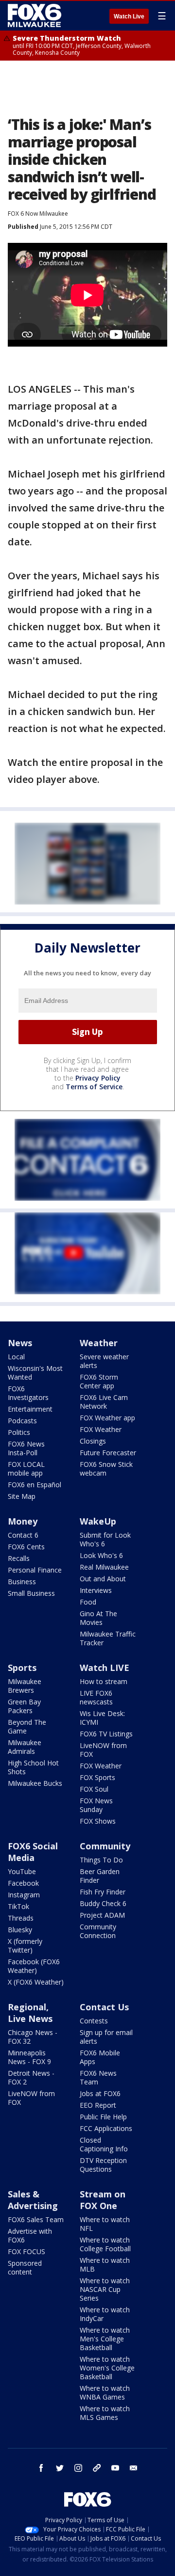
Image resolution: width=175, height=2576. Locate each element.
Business (22, 1582)
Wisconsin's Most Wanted (35, 1373)
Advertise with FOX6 (30, 2235)
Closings (93, 1441)
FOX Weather (101, 1429)
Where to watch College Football (105, 2244)
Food (88, 1602)
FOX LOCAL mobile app (26, 1469)
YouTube (22, 1871)
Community (105, 1846)
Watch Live (129, 16)
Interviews (96, 1590)
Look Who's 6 (101, 1555)
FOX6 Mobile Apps (100, 2057)
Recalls (19, 1558)
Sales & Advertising (33, 2200)
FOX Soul (94, 1789)
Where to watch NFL (105, 2224)
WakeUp (98, 1521)
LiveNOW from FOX (103, 1750)
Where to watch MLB (105, 2265)
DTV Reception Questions (103, 2165)
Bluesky (20, 1930)
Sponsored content (25, 2267)
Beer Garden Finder (100, 1876)
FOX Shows (98, 1821)
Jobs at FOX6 (100, 2093)
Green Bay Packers (24, 1706)
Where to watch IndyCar (105, 2314)
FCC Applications (106, 2128)
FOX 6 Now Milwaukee (38, 214)
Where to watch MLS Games (105, 2413)
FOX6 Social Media (33, 1852)
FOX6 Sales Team (36, 2219)
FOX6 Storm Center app (99, 1381)
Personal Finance (35, 1570)
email (134, 2468)
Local (16, 1357)
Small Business (31, 1593)
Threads (21, 1918)
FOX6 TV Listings (106, 1734)
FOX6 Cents (26, 1547)
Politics (19, 1432)
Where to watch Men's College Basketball (105, 2339)
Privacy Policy (98, 1078)
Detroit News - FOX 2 (31, 2077)
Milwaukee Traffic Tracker (108, 1638)
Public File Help (103, 2117)
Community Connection (98, 1931)
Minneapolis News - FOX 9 (29, 2057)
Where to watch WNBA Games (105, 2393)
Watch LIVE (105, 1668)
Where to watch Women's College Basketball (107, 2368)
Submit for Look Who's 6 (105, 1539)
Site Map (22, 1496)
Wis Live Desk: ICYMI (102, 1718)
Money (23, 1521)
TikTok (18, 1906)
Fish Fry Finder (103, 1892)
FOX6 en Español (35, 1485)
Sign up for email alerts (106, 2037)
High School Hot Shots (33, 1767)
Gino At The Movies (98, 1618)
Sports (22, 1668)
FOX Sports (97, 1777)
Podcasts (22, 1421)
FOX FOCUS (26, 2251)
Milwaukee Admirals (25, 1747)
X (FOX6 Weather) (36, 1982)
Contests (94, 2021)
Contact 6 (23, 1535)
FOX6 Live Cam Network (104, 1402)
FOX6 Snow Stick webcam (106, 1469)
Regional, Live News (30, 2013)
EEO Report (98, 2105)
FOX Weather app (107, 1418)
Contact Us (104, 2007)
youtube (115, 2468)
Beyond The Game (27, 1726)
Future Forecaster (108, 1453)
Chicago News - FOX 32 (33, 2037)
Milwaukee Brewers (25, 1686)
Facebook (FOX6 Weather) (34, 1966)
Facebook (23, 1883)
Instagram (24, 1895)
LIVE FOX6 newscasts (96, 1697)
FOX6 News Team (98, 2077)
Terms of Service (94, 1087)
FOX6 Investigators (28, 1393)
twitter (60, 2468)
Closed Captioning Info (104, 2144)
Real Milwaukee (104, 1567)
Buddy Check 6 (103, 1903)
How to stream (104, 1681)
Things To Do (101, 1860)
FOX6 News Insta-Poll (26, 1448)
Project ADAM (102, 1915)
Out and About (103, 1579)
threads (97, 2468)
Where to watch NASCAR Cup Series (105, 2289)
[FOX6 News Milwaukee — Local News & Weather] (36, 16)
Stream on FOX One (103, 2200)
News (20, 1343)
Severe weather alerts (104, 1361)
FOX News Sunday (96, 1805)
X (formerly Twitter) (25, 1946)
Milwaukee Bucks (35, 1783)
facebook (41, 2468)
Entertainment (30, 1409)
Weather (99, 1343)
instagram (78, 2468)
